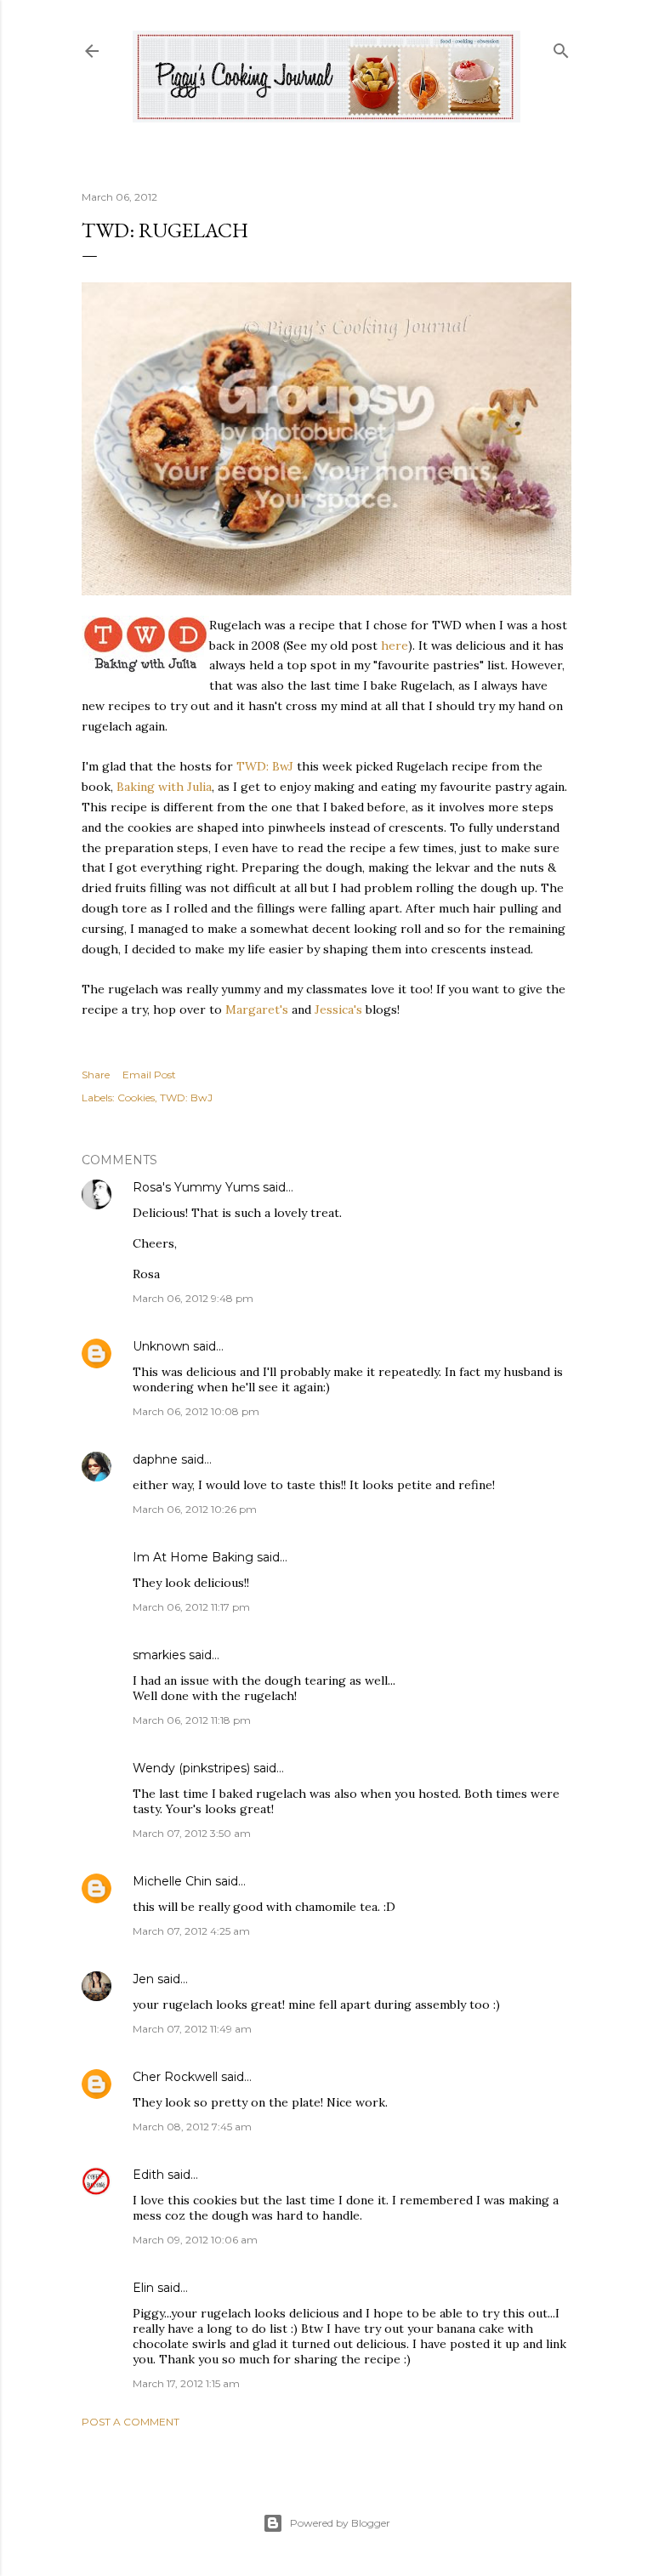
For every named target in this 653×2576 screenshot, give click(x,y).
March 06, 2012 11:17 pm (191, 1607)
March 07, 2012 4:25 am (191, 1931)
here (395, 645)
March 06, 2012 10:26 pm (195, 1509)
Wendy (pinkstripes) (191, 1768)
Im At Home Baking (193, 1557)
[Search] (561, 47)
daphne (155, 1459)
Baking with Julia (164, 787)
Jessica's (338, 1009)
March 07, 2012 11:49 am (192, 2029)
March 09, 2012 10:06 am (195, 2240)
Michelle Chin (172, 1881)
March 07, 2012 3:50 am (192, 1833)
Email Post (149, 1075)
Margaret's (257, 1009)
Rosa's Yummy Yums (196, 1187)
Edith (148, 2175)
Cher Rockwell (175, 2077)
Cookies (136, 1098)
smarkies (159, 1655)
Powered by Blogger (340, 2523)
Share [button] (96, 1075)
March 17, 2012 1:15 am (186, 2383)
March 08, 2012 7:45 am (192, 2127)
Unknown (161, 1346)
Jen (143, 1979)
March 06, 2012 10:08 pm (196, 1411)
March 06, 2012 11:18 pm (192, 1720)
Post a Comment (131, 2422)
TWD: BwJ (265, 766)
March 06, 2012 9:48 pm (193, 1298)
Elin (143, 2288)
